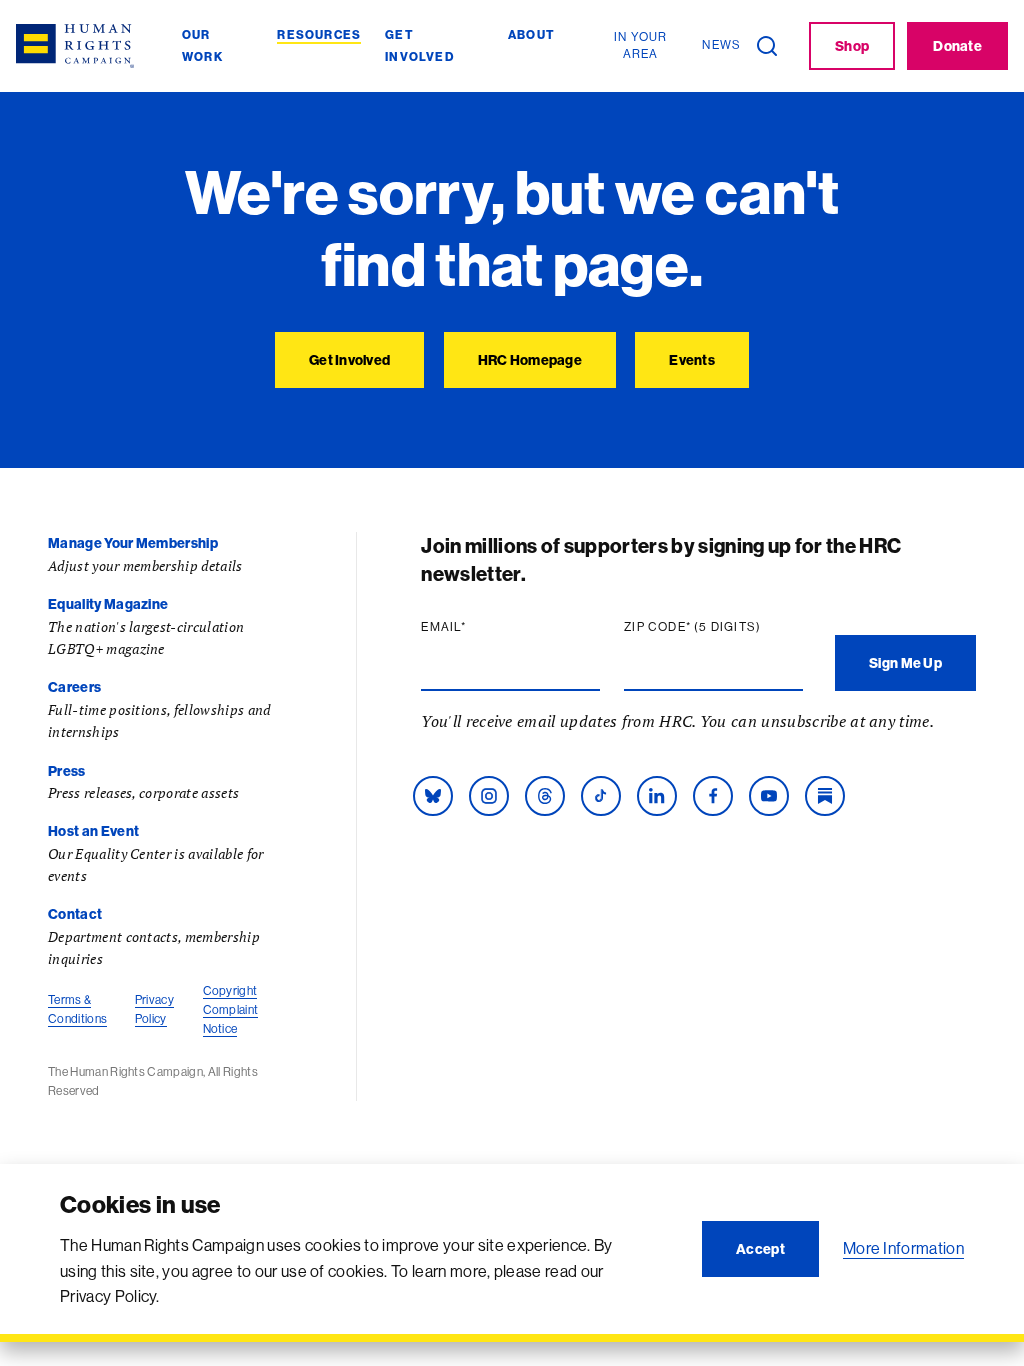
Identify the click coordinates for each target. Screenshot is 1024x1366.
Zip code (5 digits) (713, 627)
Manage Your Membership (133, 543)
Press (67, 771)
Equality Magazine (108, 604)
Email (482, 627)
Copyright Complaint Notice (231, 1009)
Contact (75, 914)
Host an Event (93, 831)
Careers (74, 687)
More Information (903, 1248)
